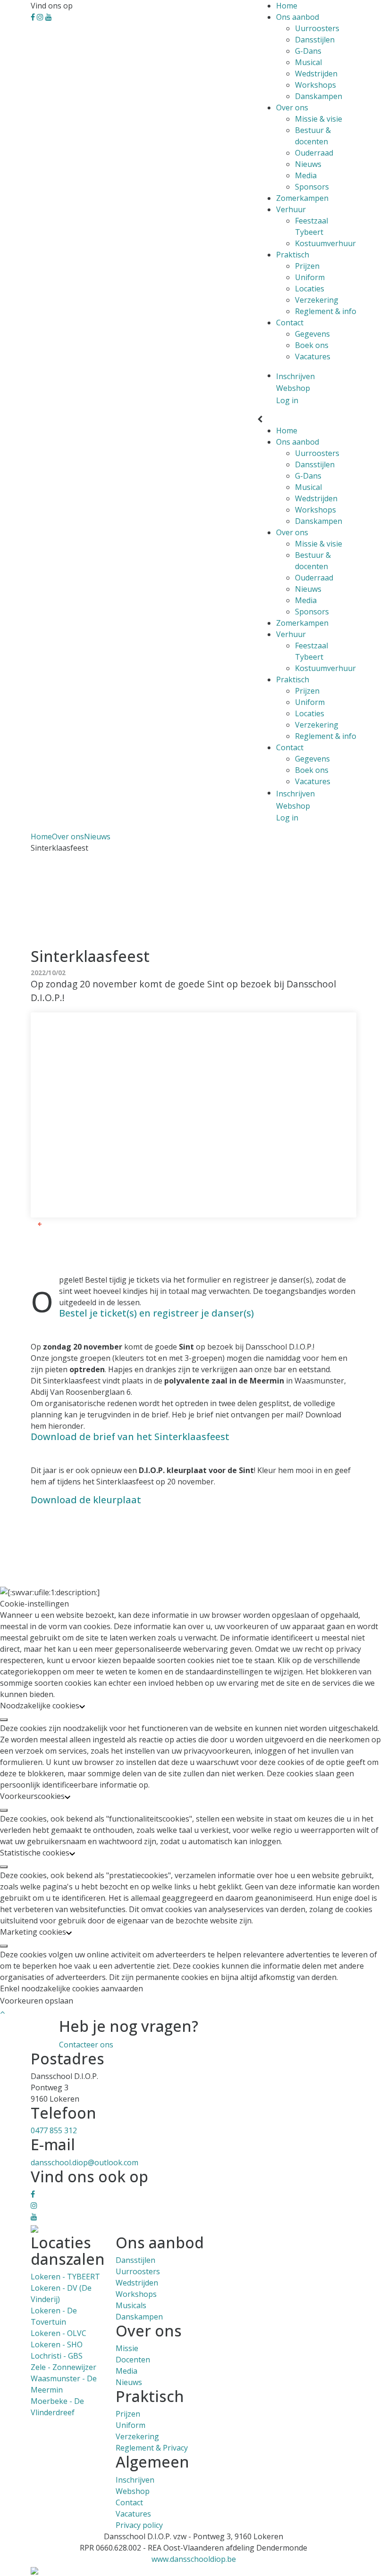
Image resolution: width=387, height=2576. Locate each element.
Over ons (292, 108)
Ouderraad (314, 153)
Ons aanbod (298, 17)
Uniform (310, 277)
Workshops (315, 85)
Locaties (310, 289)
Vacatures (313, 356)
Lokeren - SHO (57, 2344)
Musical (308, 62)
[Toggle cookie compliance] (4, 1720)
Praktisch (293, 255)
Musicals (131, 2305)
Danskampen (319, 96)
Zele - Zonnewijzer (63, 2367)
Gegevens (312, 334)
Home (287, 6)
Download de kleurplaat (86, 1500)
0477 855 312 (54, 2130)
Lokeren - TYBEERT (65, 2277)
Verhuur (291, 209)
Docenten (133, 2360)
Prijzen (307, 266)
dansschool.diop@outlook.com (84, 2162)
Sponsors (312, 187)
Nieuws (308, 164)
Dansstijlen (315, 40)
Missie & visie (319, 119)
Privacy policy (139, 2525)
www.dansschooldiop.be (194, 2559)
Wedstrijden (316, 74)
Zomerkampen (302, 198)
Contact (290, 323)
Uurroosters (317, 28)
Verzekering (317, 300)
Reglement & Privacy (152, 2448)
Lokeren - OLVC (59, 2333)
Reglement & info (326, 311)
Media (306, 175)
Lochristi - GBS (57, 2356)
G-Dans (308, 51)
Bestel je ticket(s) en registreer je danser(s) (156, 1313)
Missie (127, 2348)
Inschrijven (135, 2480)
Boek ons (312, 345)
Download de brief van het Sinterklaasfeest (130, 1437)
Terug (52, 1224)
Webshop (133, 2491)
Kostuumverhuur (325, 243)
